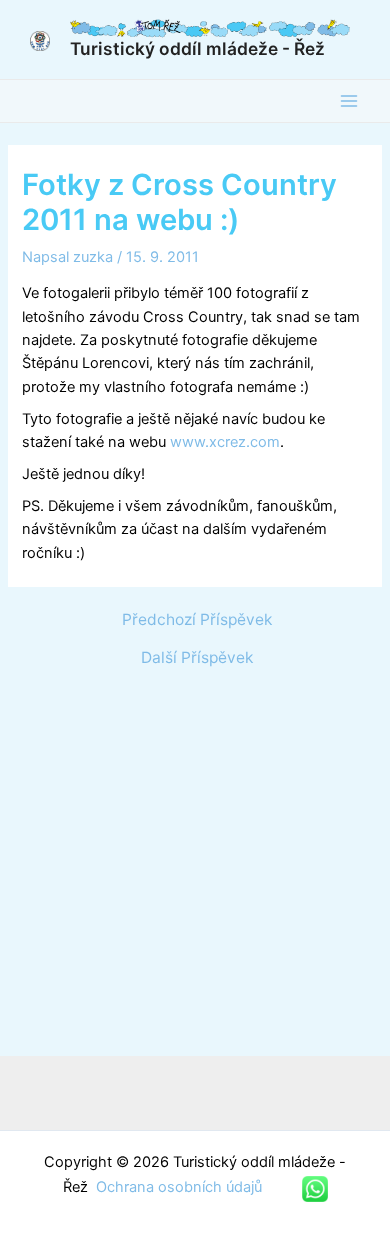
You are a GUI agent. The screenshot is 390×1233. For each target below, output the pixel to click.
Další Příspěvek (197, 658)
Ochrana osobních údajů (181, 1187)
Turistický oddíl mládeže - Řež (197, 48)
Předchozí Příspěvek (197, 620)
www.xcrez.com (225, 442)
